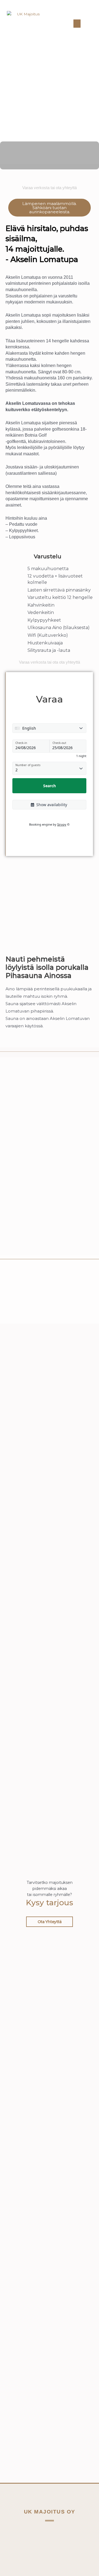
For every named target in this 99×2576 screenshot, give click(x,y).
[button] (77, 24)
